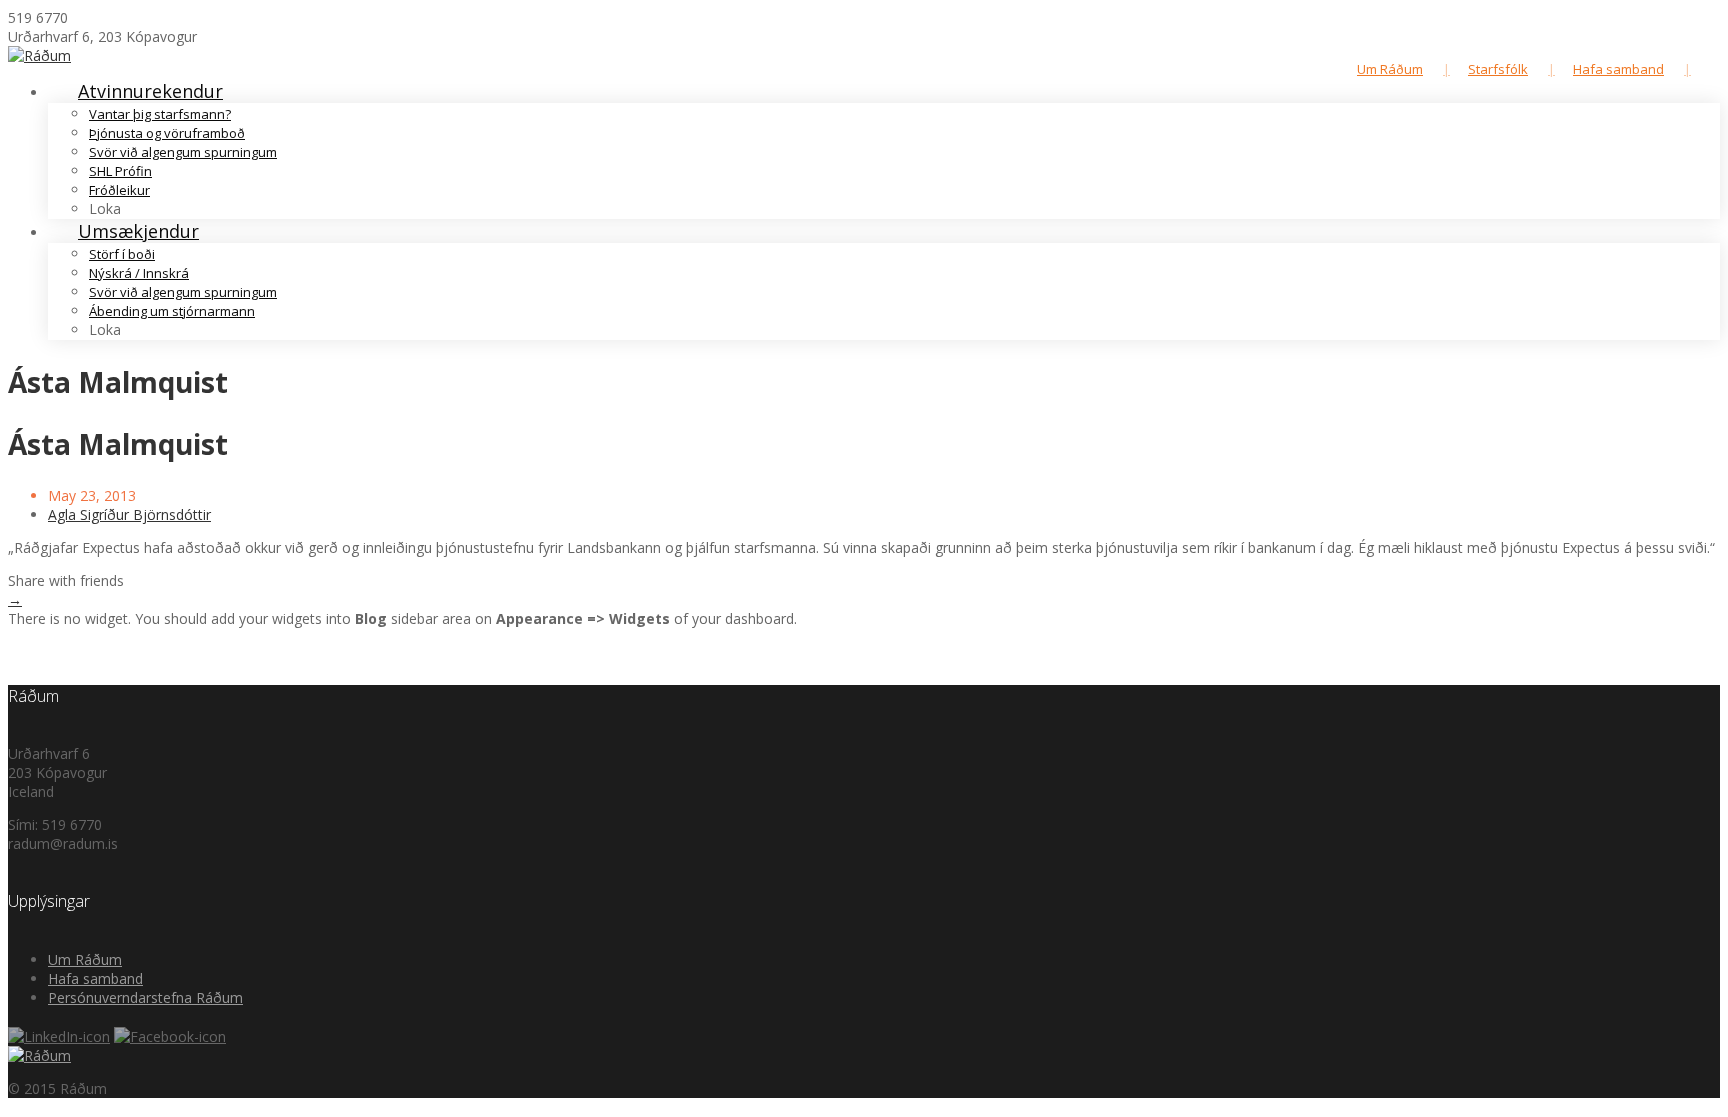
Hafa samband (1618, 69)
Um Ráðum (1390, 69)
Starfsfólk (1498, 69)
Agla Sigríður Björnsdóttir (129, 514)
